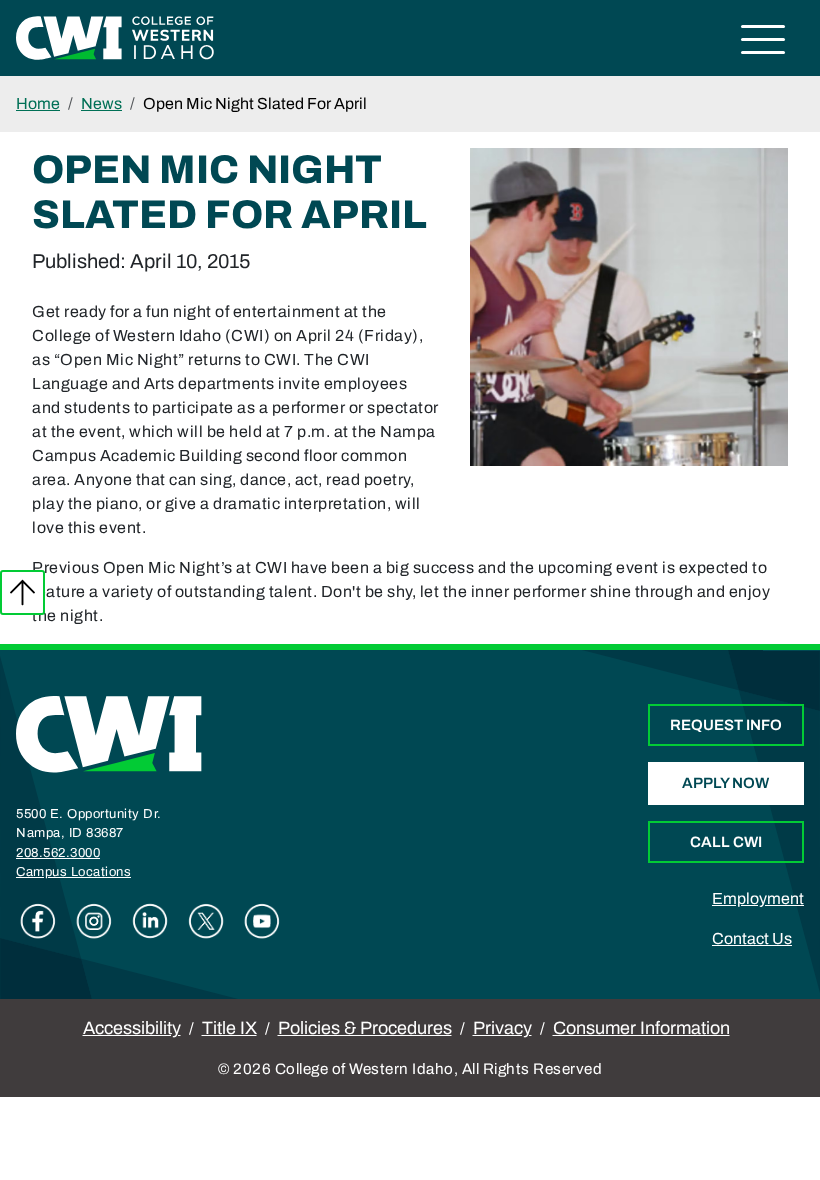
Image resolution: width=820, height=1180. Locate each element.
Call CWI (726, 842)
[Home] (109, 732)
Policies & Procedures (365, 1028)
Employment (758, 898)
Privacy (502, 1028)
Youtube (262, 921)
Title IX (229, 1028)
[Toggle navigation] (763, 42)
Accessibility (132, 1028)
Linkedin (150, 921)
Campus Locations (73, 872)
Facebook (38, 921)
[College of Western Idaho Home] (115, 36)
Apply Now (725, 783)
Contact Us (752, 938)
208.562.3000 (58, 853)
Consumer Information (641, 1028)
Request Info (726, 725)
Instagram (94, 921)
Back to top (22, 592)
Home (38, 103)
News (101, 103)
